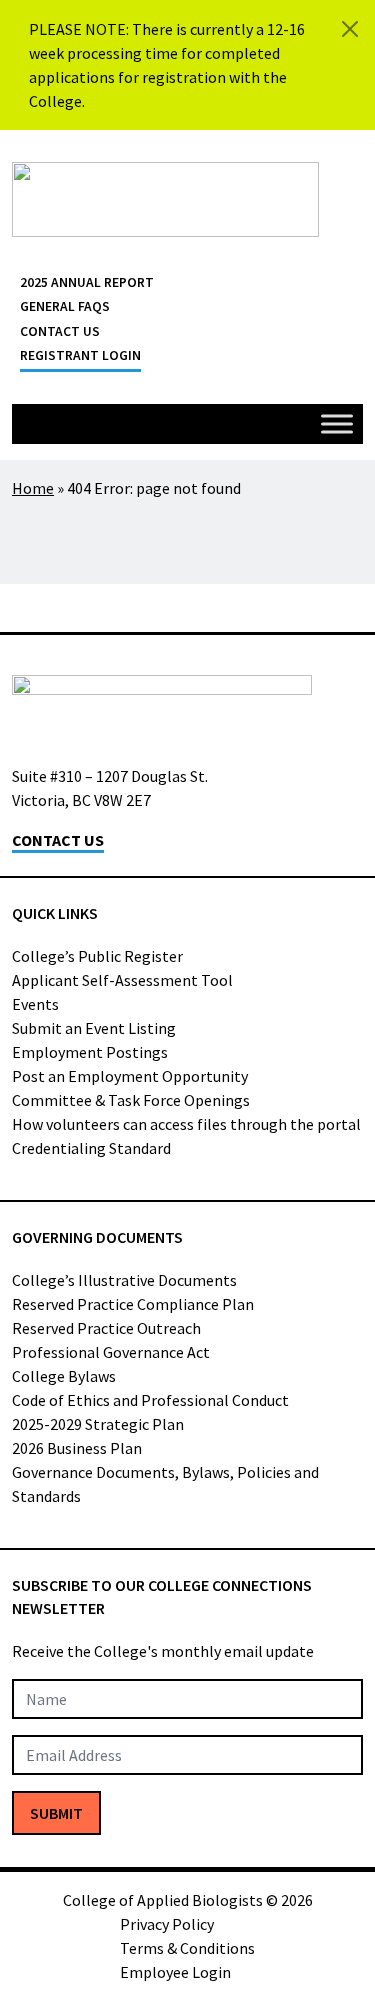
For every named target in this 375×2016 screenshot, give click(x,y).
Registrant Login (80, 355)
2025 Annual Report (87, 282)
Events (35, 1004)
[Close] (350, 29)
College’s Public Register (97, 956)
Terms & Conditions (187, 1948)
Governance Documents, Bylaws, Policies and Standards (165, 1484)
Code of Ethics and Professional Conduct (150, 1400)
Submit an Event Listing (94, 1028)
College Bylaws (64, 1376)
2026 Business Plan (77, 1448)
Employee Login (175, 1972)
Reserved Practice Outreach (106, 1328)
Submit (56, 1813)
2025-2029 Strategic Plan (98, 1424)
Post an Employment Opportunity (130, 1076)
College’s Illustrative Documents (124, 1280)
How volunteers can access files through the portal (186, 1124)
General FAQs (65, 306)
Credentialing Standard (91, 1148)
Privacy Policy (167, 1924)
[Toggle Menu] (337, 423)
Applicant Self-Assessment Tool (122, 980)
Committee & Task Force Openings (131, 1100)
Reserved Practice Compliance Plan (133, 1304)
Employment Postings (90, 1052)
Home (33, 488)
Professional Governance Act (111, 1352)
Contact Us (60, 331)
